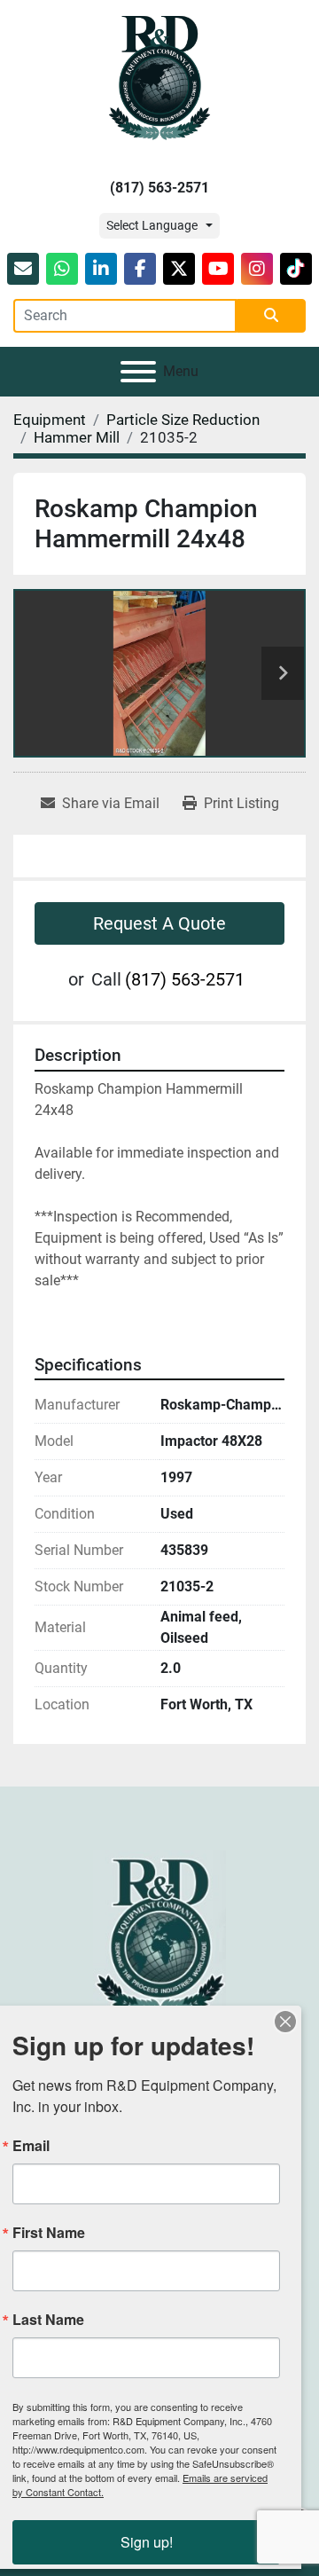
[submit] (271, 316)
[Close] (285, 2022)
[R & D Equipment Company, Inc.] (159, 1934)
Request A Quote (159, 923)
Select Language (152, 225)
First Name (49, 2233)
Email (31, 2146)
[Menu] (138, 372)
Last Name (48, 2320)
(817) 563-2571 (159, 188)
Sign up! (147, 2542)
